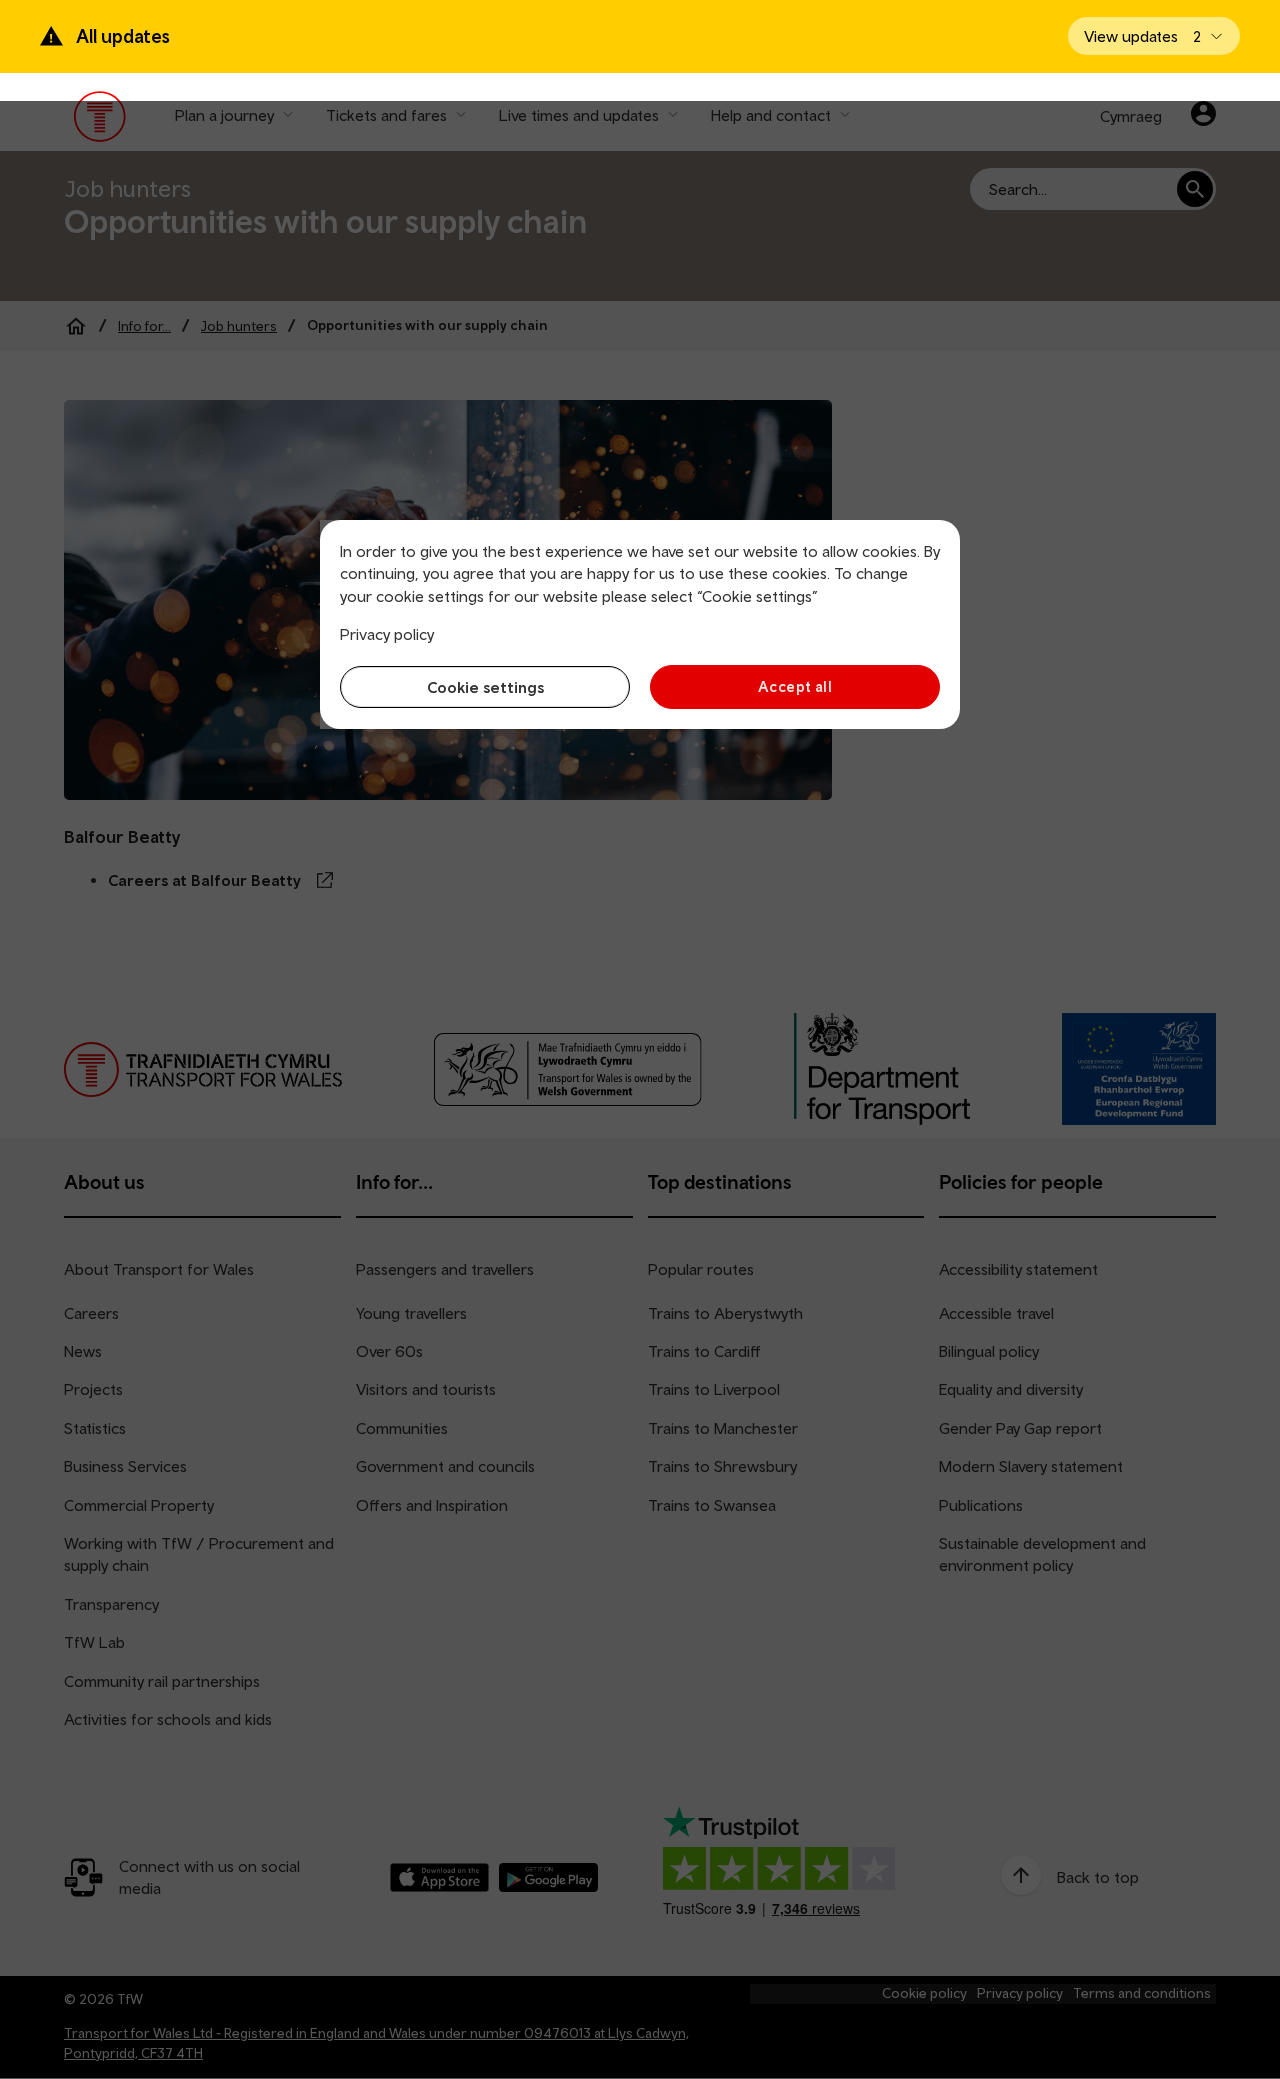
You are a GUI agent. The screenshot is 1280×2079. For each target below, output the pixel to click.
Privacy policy (387, 634)
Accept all (795, 686)
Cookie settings (485, 687)
